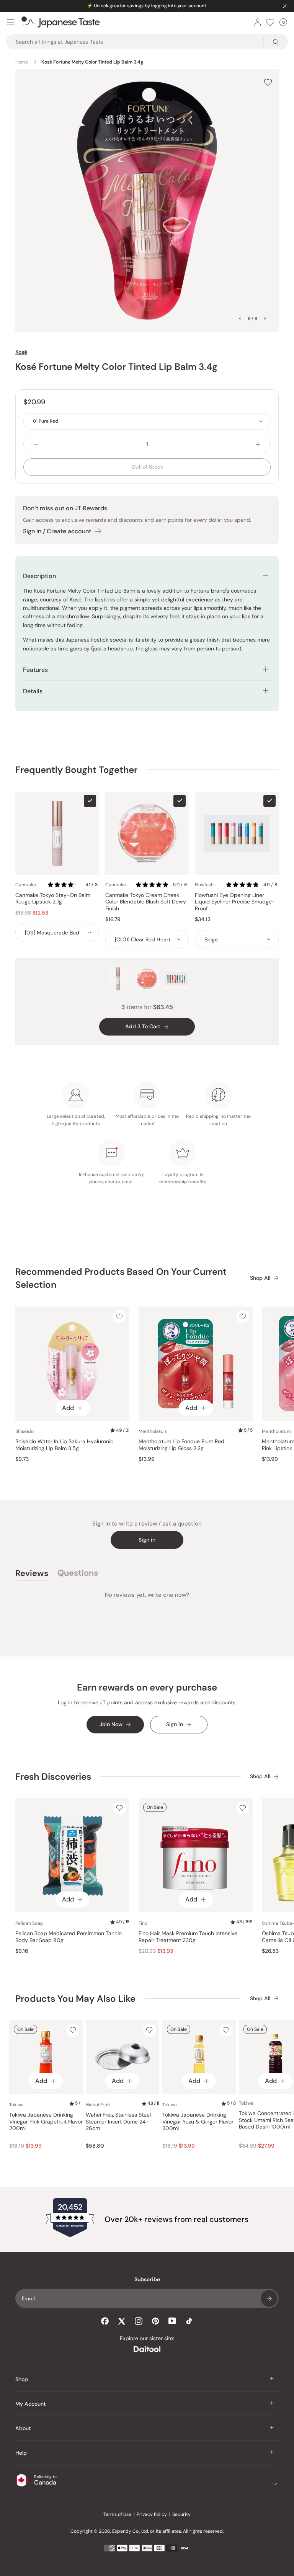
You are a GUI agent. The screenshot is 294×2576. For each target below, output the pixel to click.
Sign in (147, 1540)
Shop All (260, 1278)
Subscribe (269, 2298)
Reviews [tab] (32, 1574)
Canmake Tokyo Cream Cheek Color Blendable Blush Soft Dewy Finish (146, 902)
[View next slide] (265, 319)
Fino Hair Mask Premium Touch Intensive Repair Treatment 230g (188, 1937)
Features (35, 670)
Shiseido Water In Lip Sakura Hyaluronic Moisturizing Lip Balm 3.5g (64, 1445)
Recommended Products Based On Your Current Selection (121, 1278)
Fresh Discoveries (53, 1776)
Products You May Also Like (75, 1999)
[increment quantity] (258, 444)
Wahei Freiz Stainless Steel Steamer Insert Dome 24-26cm (118, 2122)
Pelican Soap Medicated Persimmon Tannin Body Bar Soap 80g (69, 1937)
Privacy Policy (152, 2514)
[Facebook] (105, 2321)
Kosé (21, 352)
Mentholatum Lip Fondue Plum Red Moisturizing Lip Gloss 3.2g (181, 1445)
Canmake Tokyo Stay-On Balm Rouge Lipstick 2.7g (53, 899)
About (23, 2428)
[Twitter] (122, 2321)
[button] (73, 885)
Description (39, 576)
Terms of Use (117, 2514)
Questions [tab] (78, 1574)
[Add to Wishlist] (268, 82)
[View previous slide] (240, 319)
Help (21, 2453)
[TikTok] (189, 2321)
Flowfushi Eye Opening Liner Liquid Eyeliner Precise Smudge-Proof (235, 902)
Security (181, 2514)
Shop (22, 2379)
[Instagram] (139, 2321)
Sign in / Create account (57, 531)
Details (33, 691)
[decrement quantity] (36, 444)
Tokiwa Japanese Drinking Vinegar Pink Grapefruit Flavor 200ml (46, 2122)
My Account (31, 2404)
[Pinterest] (155, 2321)
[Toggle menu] (11, 22)
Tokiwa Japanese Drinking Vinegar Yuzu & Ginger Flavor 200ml (198, 2122)
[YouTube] (172, 2321)
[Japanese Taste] (61, 22)
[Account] (258, 22)
